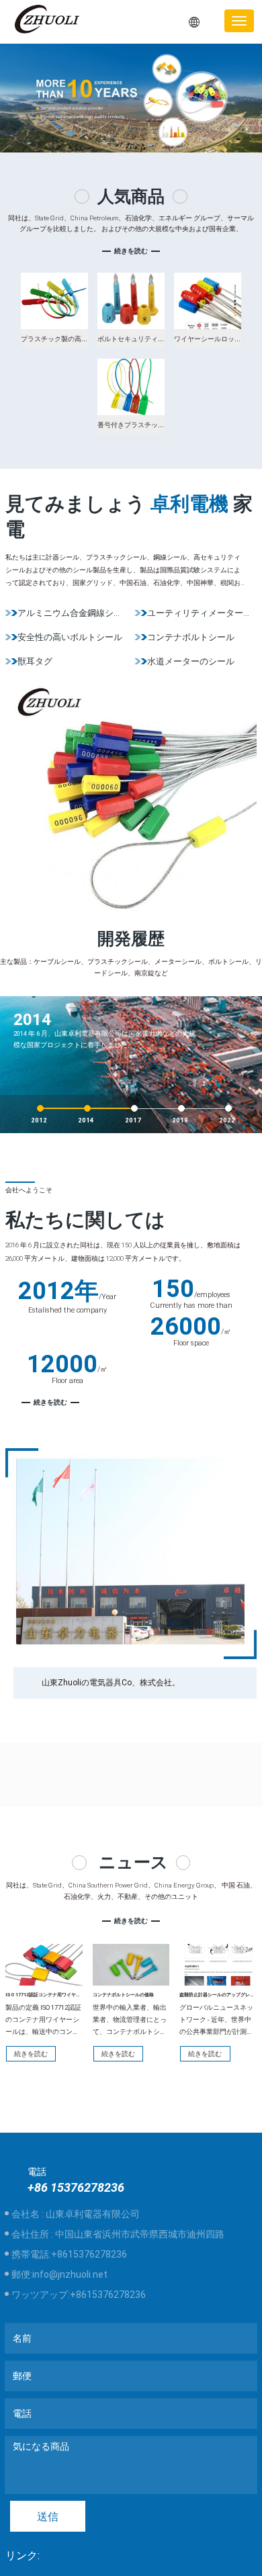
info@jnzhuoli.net (70, 2274)
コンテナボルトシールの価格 (123, 1995)
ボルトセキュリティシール (138, 339)
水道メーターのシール (191, 661)
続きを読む (131, 251)
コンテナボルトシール (191, 637)
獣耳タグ (35, 661)
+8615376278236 (89, 2254)
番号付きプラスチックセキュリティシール (161, 425)
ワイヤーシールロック (208, 339)
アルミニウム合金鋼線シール (74, 613)
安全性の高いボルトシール (70, 637)
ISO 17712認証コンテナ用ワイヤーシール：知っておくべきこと (74, 1995)
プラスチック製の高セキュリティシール (81, 339)
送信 (48, 2517)
